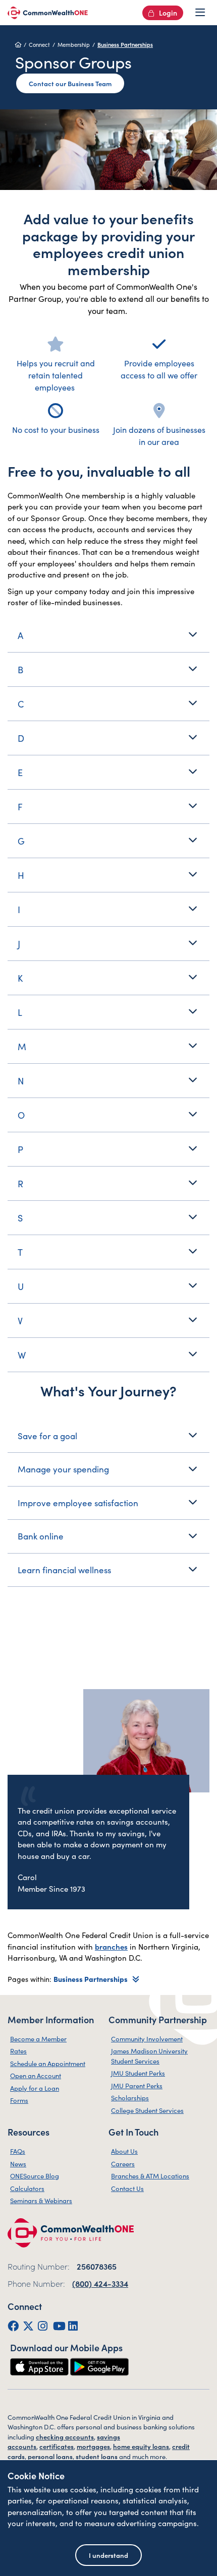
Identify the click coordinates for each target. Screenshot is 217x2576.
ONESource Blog (35, 2176)
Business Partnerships (125, 44)
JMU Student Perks (138, 2073)
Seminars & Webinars (41, 2200)
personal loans (50, 2456)
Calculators (27, 2188)
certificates (57, 2446)
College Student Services (147, 2110)
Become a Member (38, 2039)
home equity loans (141, 2446)
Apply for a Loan (35, 2088)
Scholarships (130, 2098)
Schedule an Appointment (48, 2063)
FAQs (18, 2151)
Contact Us (127, 2188)
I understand (108, 2555)
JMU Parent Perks (137, 2085)
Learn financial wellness (64, 1570)
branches (111, 1946)
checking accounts (65, 2437)
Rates (18, 2051)
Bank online (41, 1536)
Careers (123, 2164)
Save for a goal (47, 1436)
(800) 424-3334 (100, 2283)
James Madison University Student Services (149, 2056)
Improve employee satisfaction (78, 1503)
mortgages (93, 2446)
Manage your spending (63, 1469)
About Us (124, 2151)
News (18, 2164)
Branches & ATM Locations (150, 2176)
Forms (19, 2100)
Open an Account (36, 2075)
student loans (97, 2456)
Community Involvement (147, 2039)
